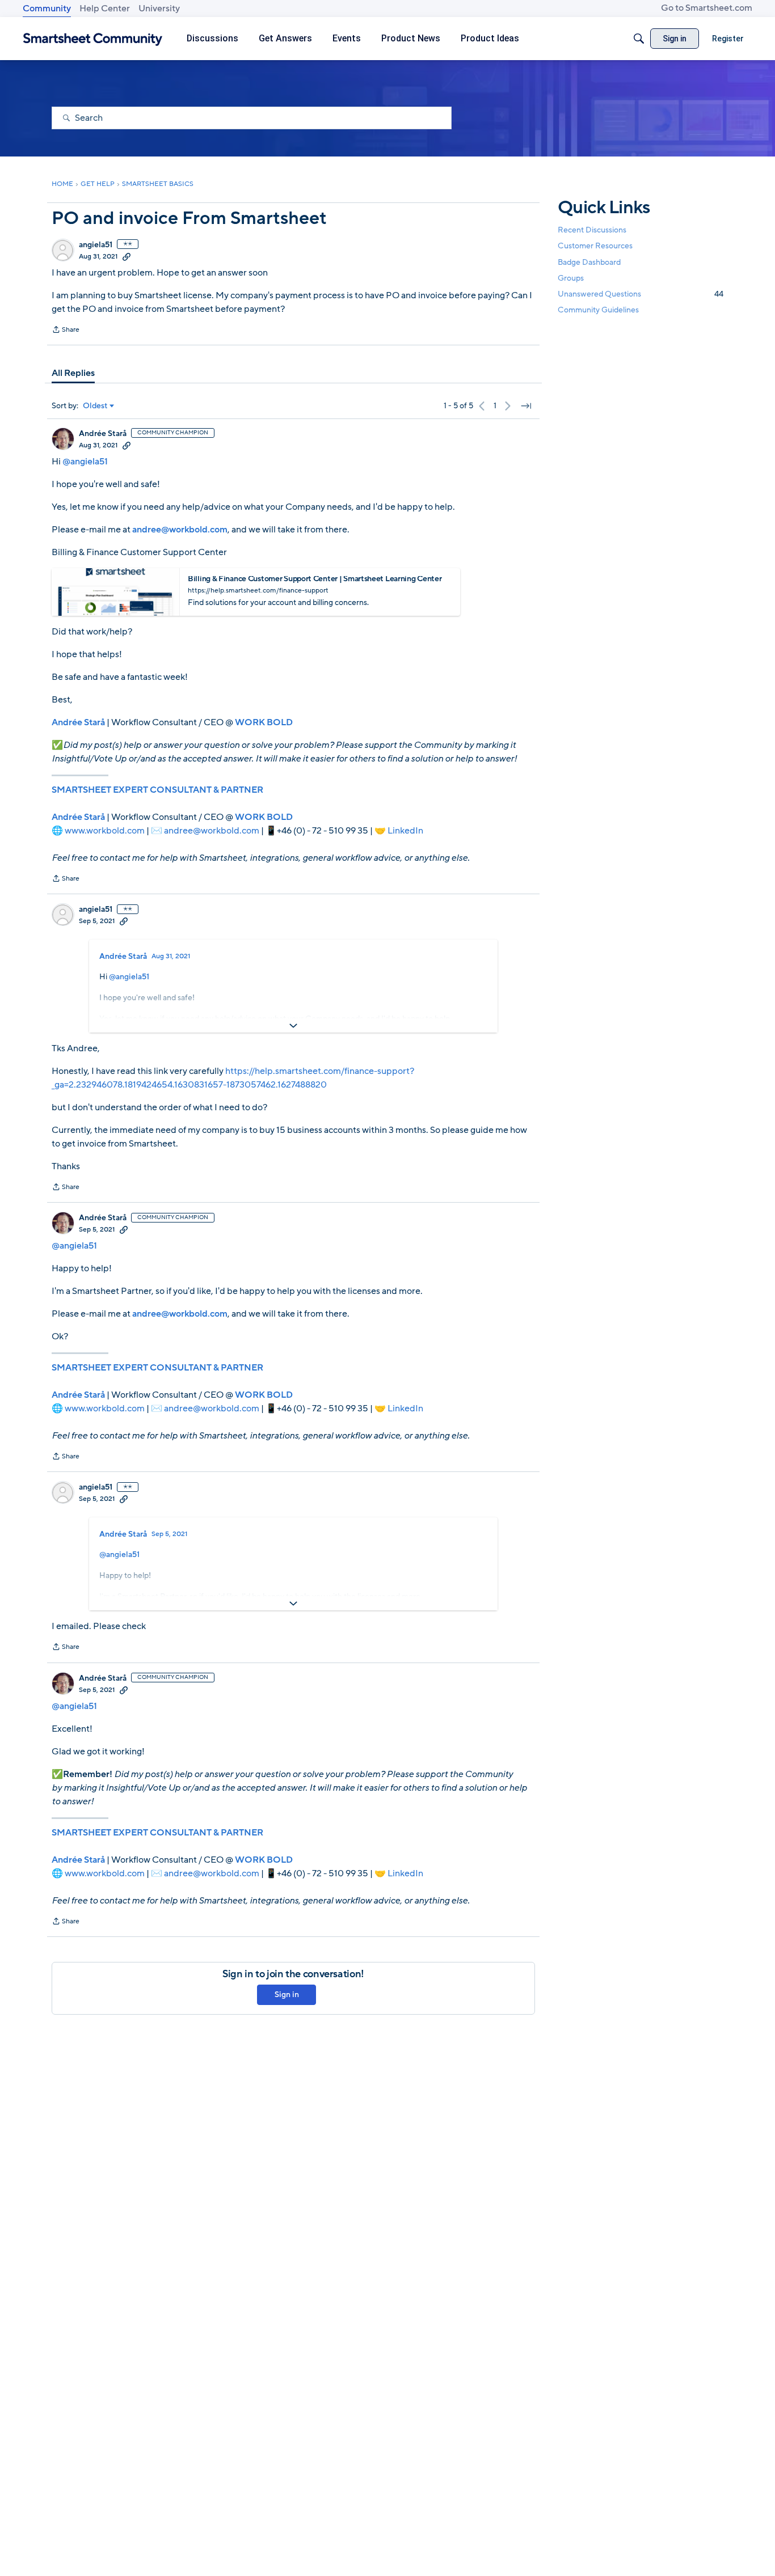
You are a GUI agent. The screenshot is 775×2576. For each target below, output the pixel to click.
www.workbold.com (105, 831)
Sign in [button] (287, 1995)
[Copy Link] (127, 256)
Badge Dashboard (589, 262)
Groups (571, 278)
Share (66, 331)
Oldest (95, 406)
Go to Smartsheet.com (707, 8)
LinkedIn (405, 831)
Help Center (105, 9)
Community (47, 9)
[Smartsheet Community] (93, 39)
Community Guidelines (598, 310)
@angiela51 (85, 462)
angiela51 (96, 245)
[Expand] (293, 1026)
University (159, 9)
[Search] (639, 39)
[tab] (73, 373)
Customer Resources (595, 246)
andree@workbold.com (212, 831)
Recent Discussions (592, 230)
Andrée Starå (103, 434)
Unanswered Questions (641, 294)
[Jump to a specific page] (526, 406)
